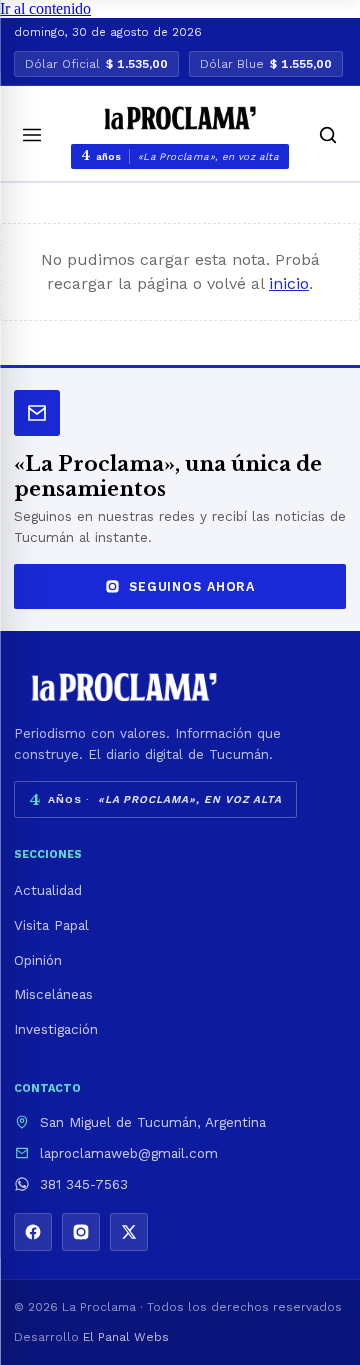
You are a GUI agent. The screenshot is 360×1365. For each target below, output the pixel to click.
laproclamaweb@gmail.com (129, 1153)
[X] (129, 1232)
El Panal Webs (126, 1337)
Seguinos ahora (192, 586)
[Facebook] (33, 1232)
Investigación (56, 1029)
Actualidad (48, 890)
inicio (289, 283)
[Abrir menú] (32, 135)
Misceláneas (53, 994)
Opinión (38, 960)
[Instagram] (81, 1232)
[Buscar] (328, 135)
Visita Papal (51, 925)
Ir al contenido (45, 8)
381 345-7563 (84, 1184)
